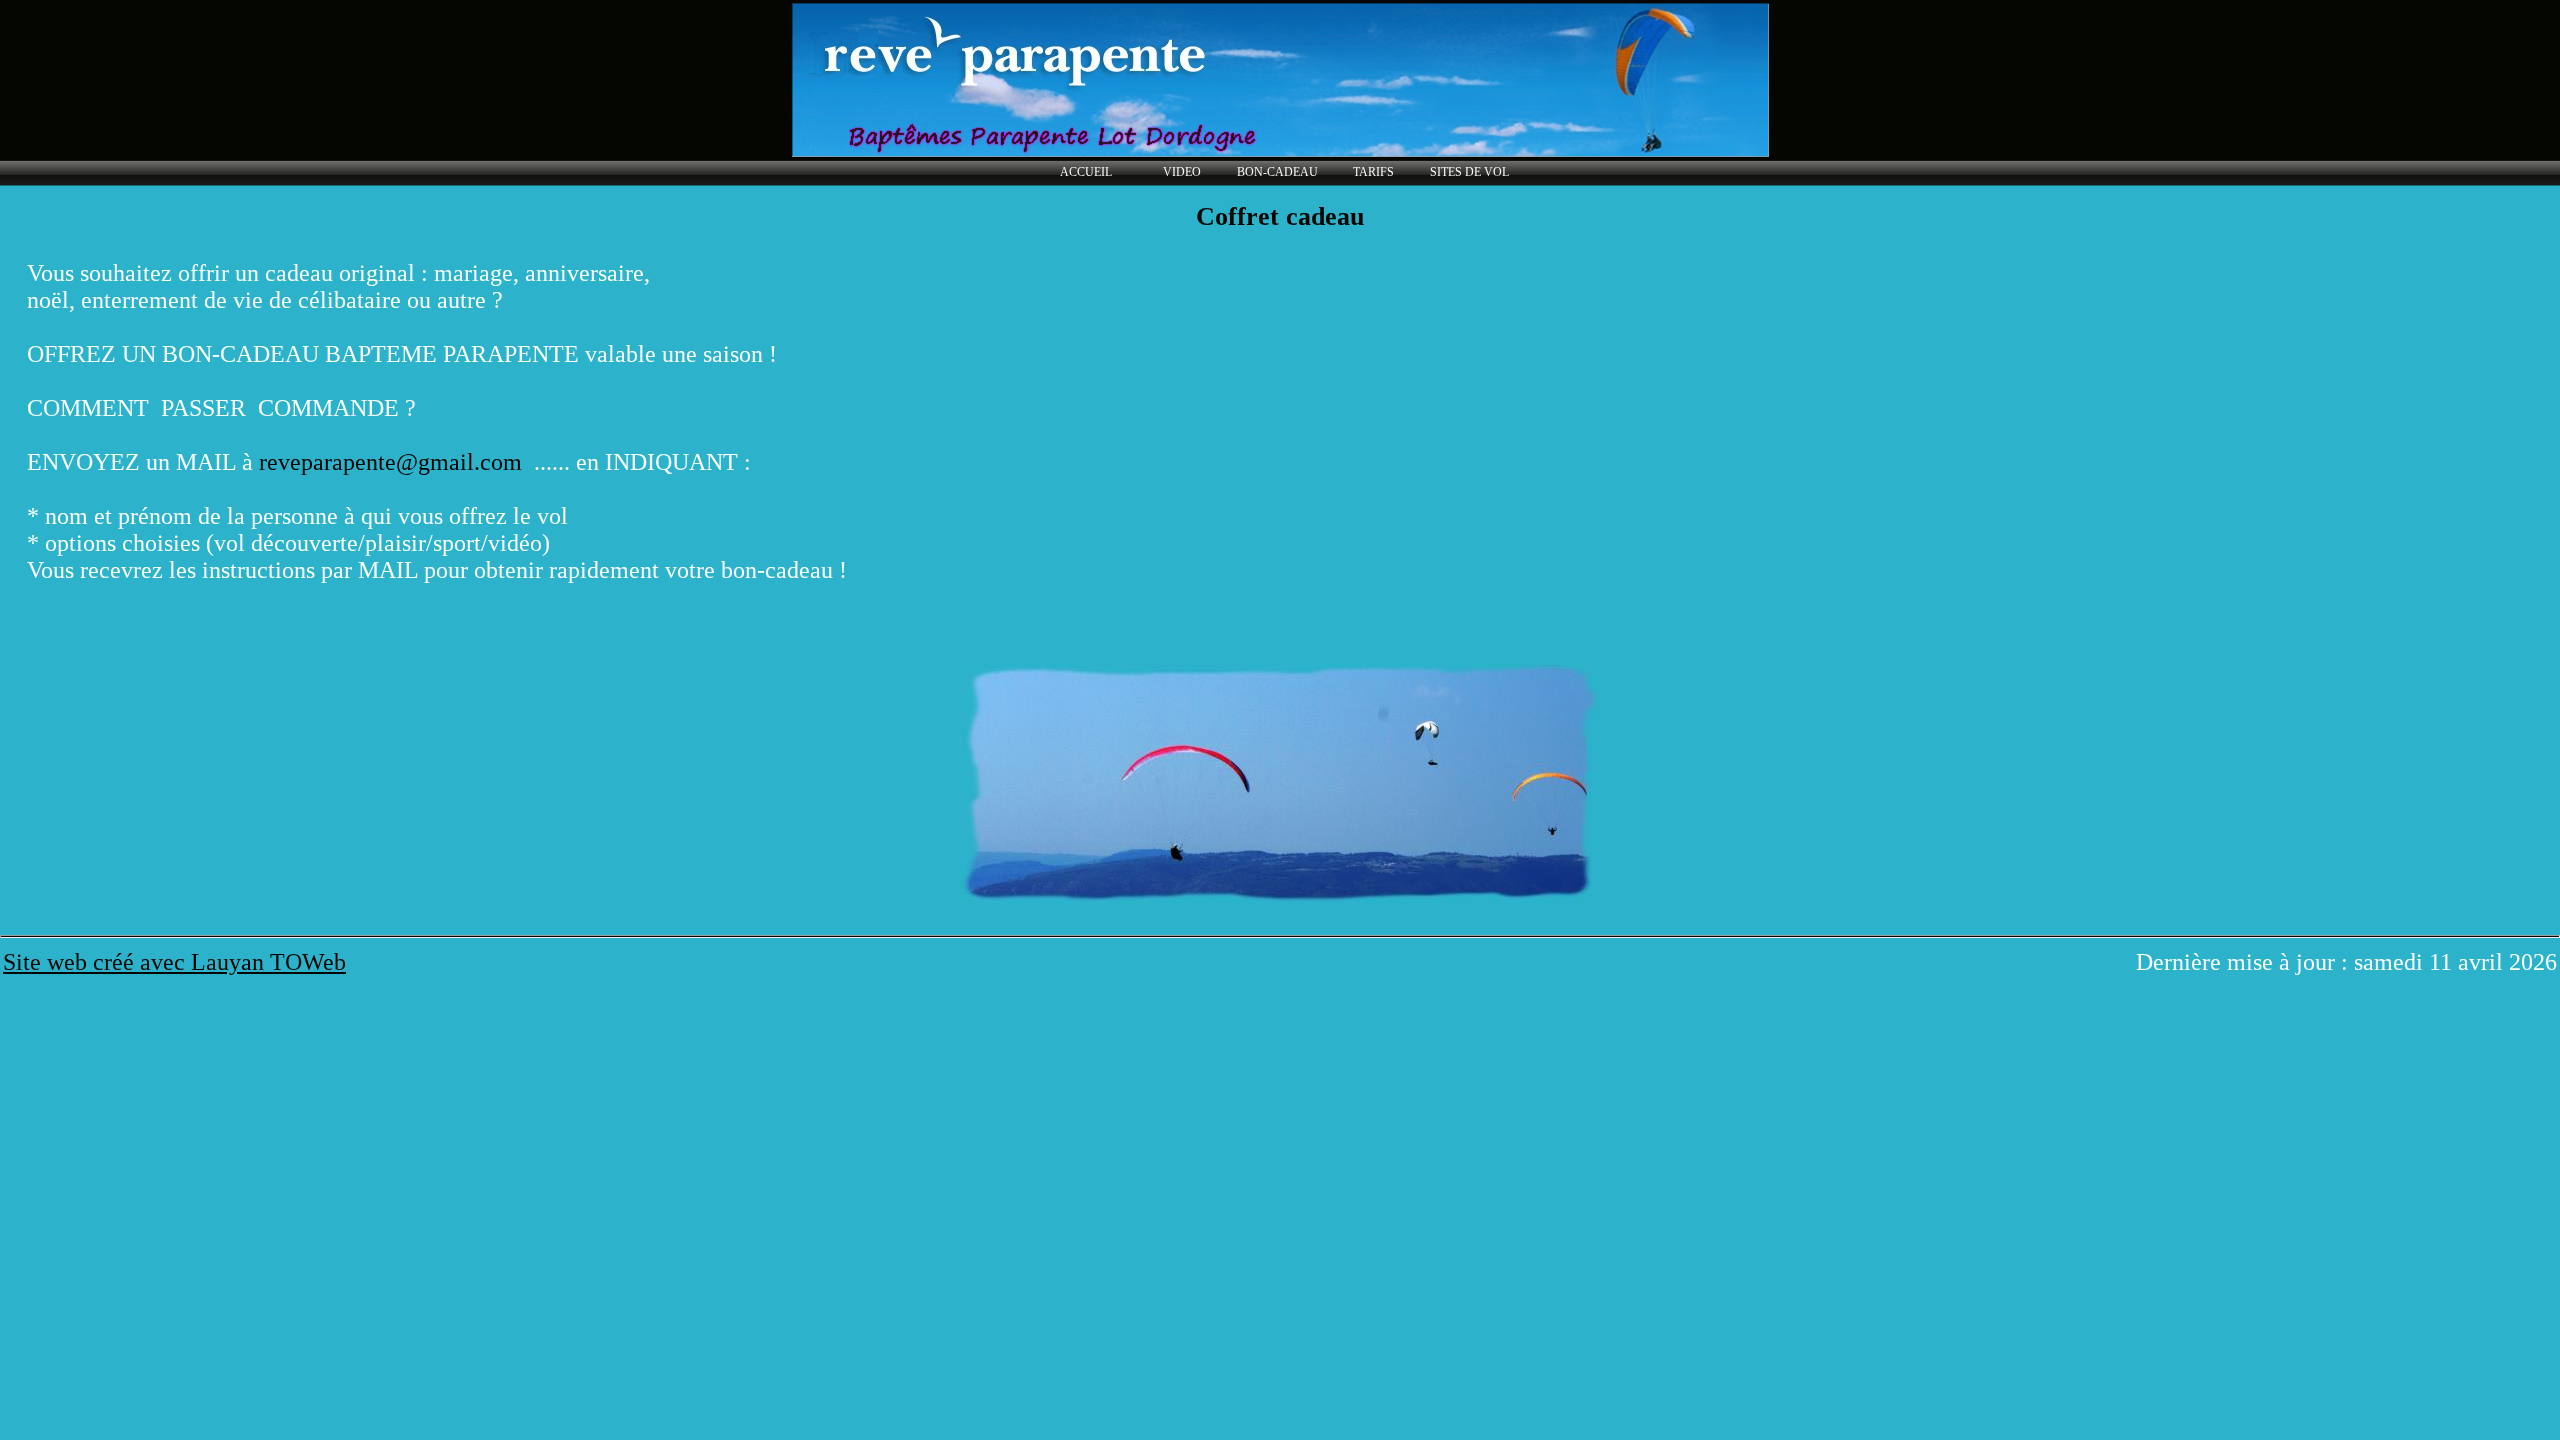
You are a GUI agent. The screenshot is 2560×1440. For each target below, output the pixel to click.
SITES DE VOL (1469, 172)
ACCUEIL (1086, 172)
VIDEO (1182, 172)
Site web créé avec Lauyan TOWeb (174, 962)
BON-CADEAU (1277, 172)
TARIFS (1373, 172)
